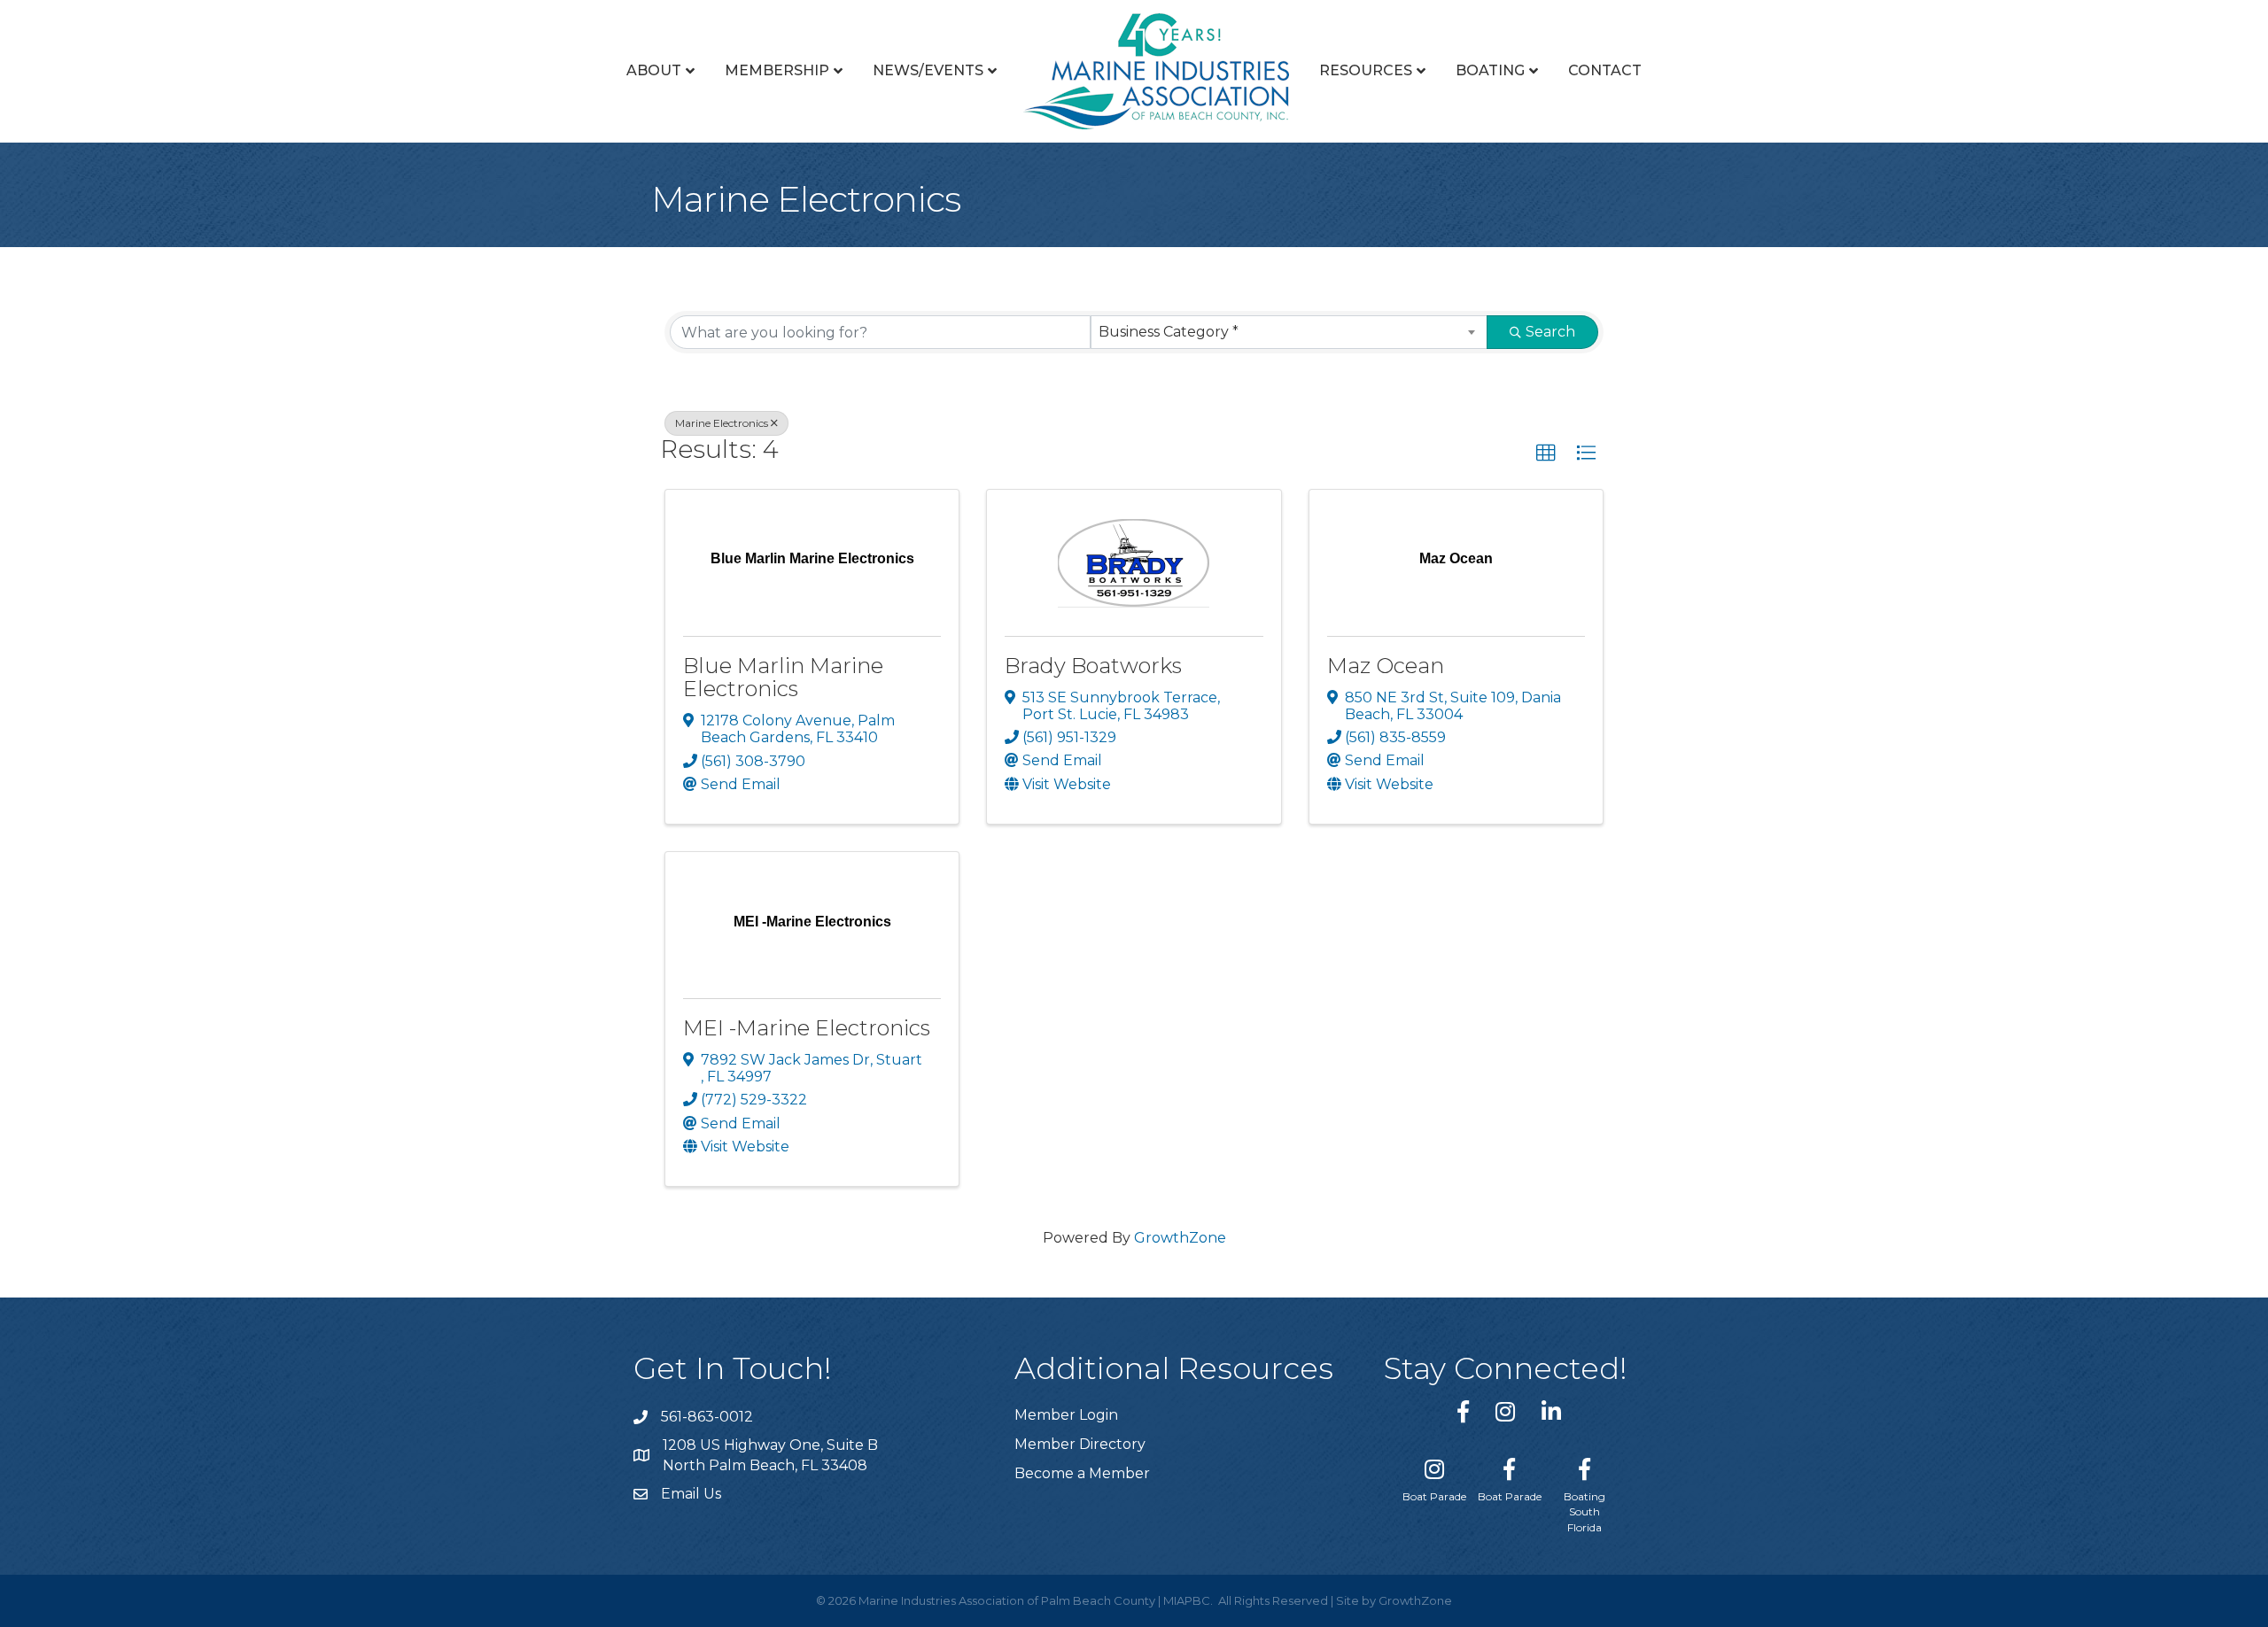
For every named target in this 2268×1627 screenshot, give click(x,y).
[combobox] (1289, 332)
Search (1550, 332)
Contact (1605, 70)
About (654, 70)
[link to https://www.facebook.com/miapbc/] (1463, 1411)
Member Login (1066, 1415)
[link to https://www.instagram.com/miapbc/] (1505, 1411)
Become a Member (1082, 1473)
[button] (1546, 453)
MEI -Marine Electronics (807, 1028)
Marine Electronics (722, 423)
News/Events (928, 70)
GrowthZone (1180, 1238)
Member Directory (1080, 1444)
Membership (777, 70)
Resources (1366, 70)
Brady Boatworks (1093, 666)
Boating (1490, 70)
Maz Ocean (1386, 666)
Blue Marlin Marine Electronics (783, 677)
